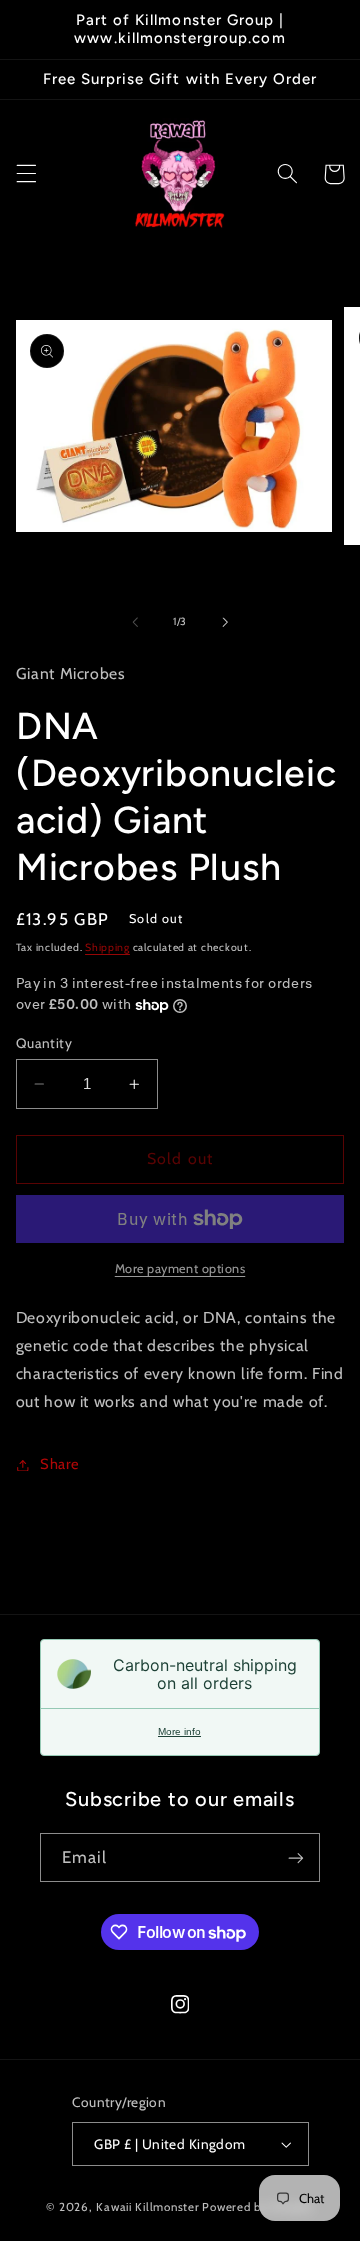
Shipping (107, 947)
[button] (26, 174)
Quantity (44, 1043)
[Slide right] (225, 622)
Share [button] (60, 1464)
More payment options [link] (180, 1268)
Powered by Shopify (257, 2207)
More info (179, 1731)
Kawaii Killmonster (147, 2207)
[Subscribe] (296, 1857)
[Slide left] (135, 622)
